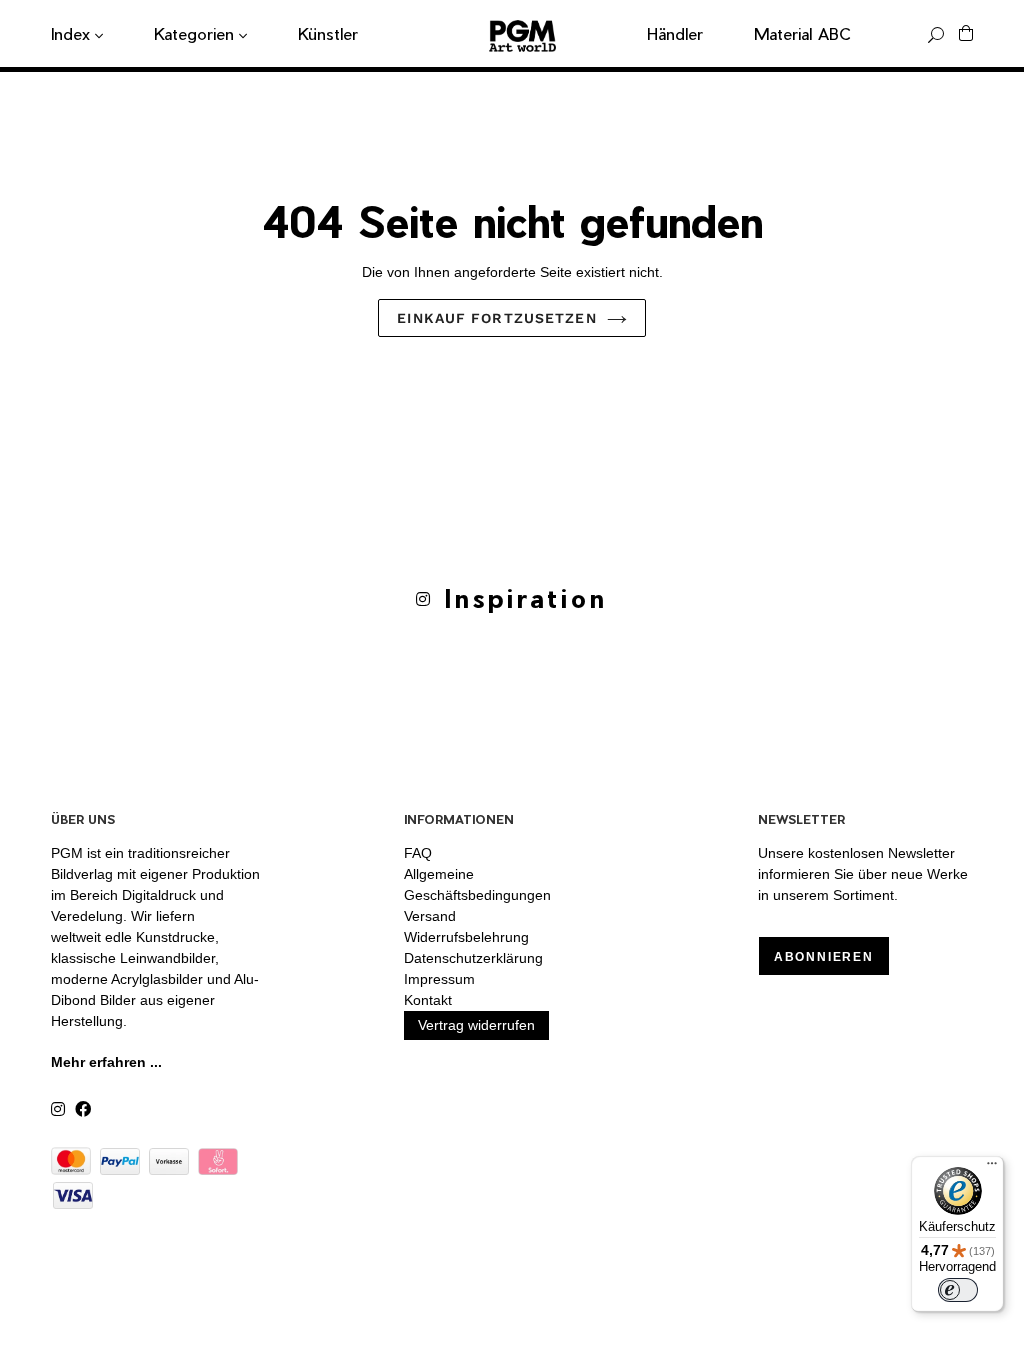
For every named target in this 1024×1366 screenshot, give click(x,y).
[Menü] (992, 1168)
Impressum (439, 979)
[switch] (958, 1290)
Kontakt (428, 1000)
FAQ (418, 853)
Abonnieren (824, 957)
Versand (430, 916)
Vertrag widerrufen (476, 1025)
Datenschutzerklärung (473, 958)
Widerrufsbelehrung (466, 937)
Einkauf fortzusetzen (496, 318)
